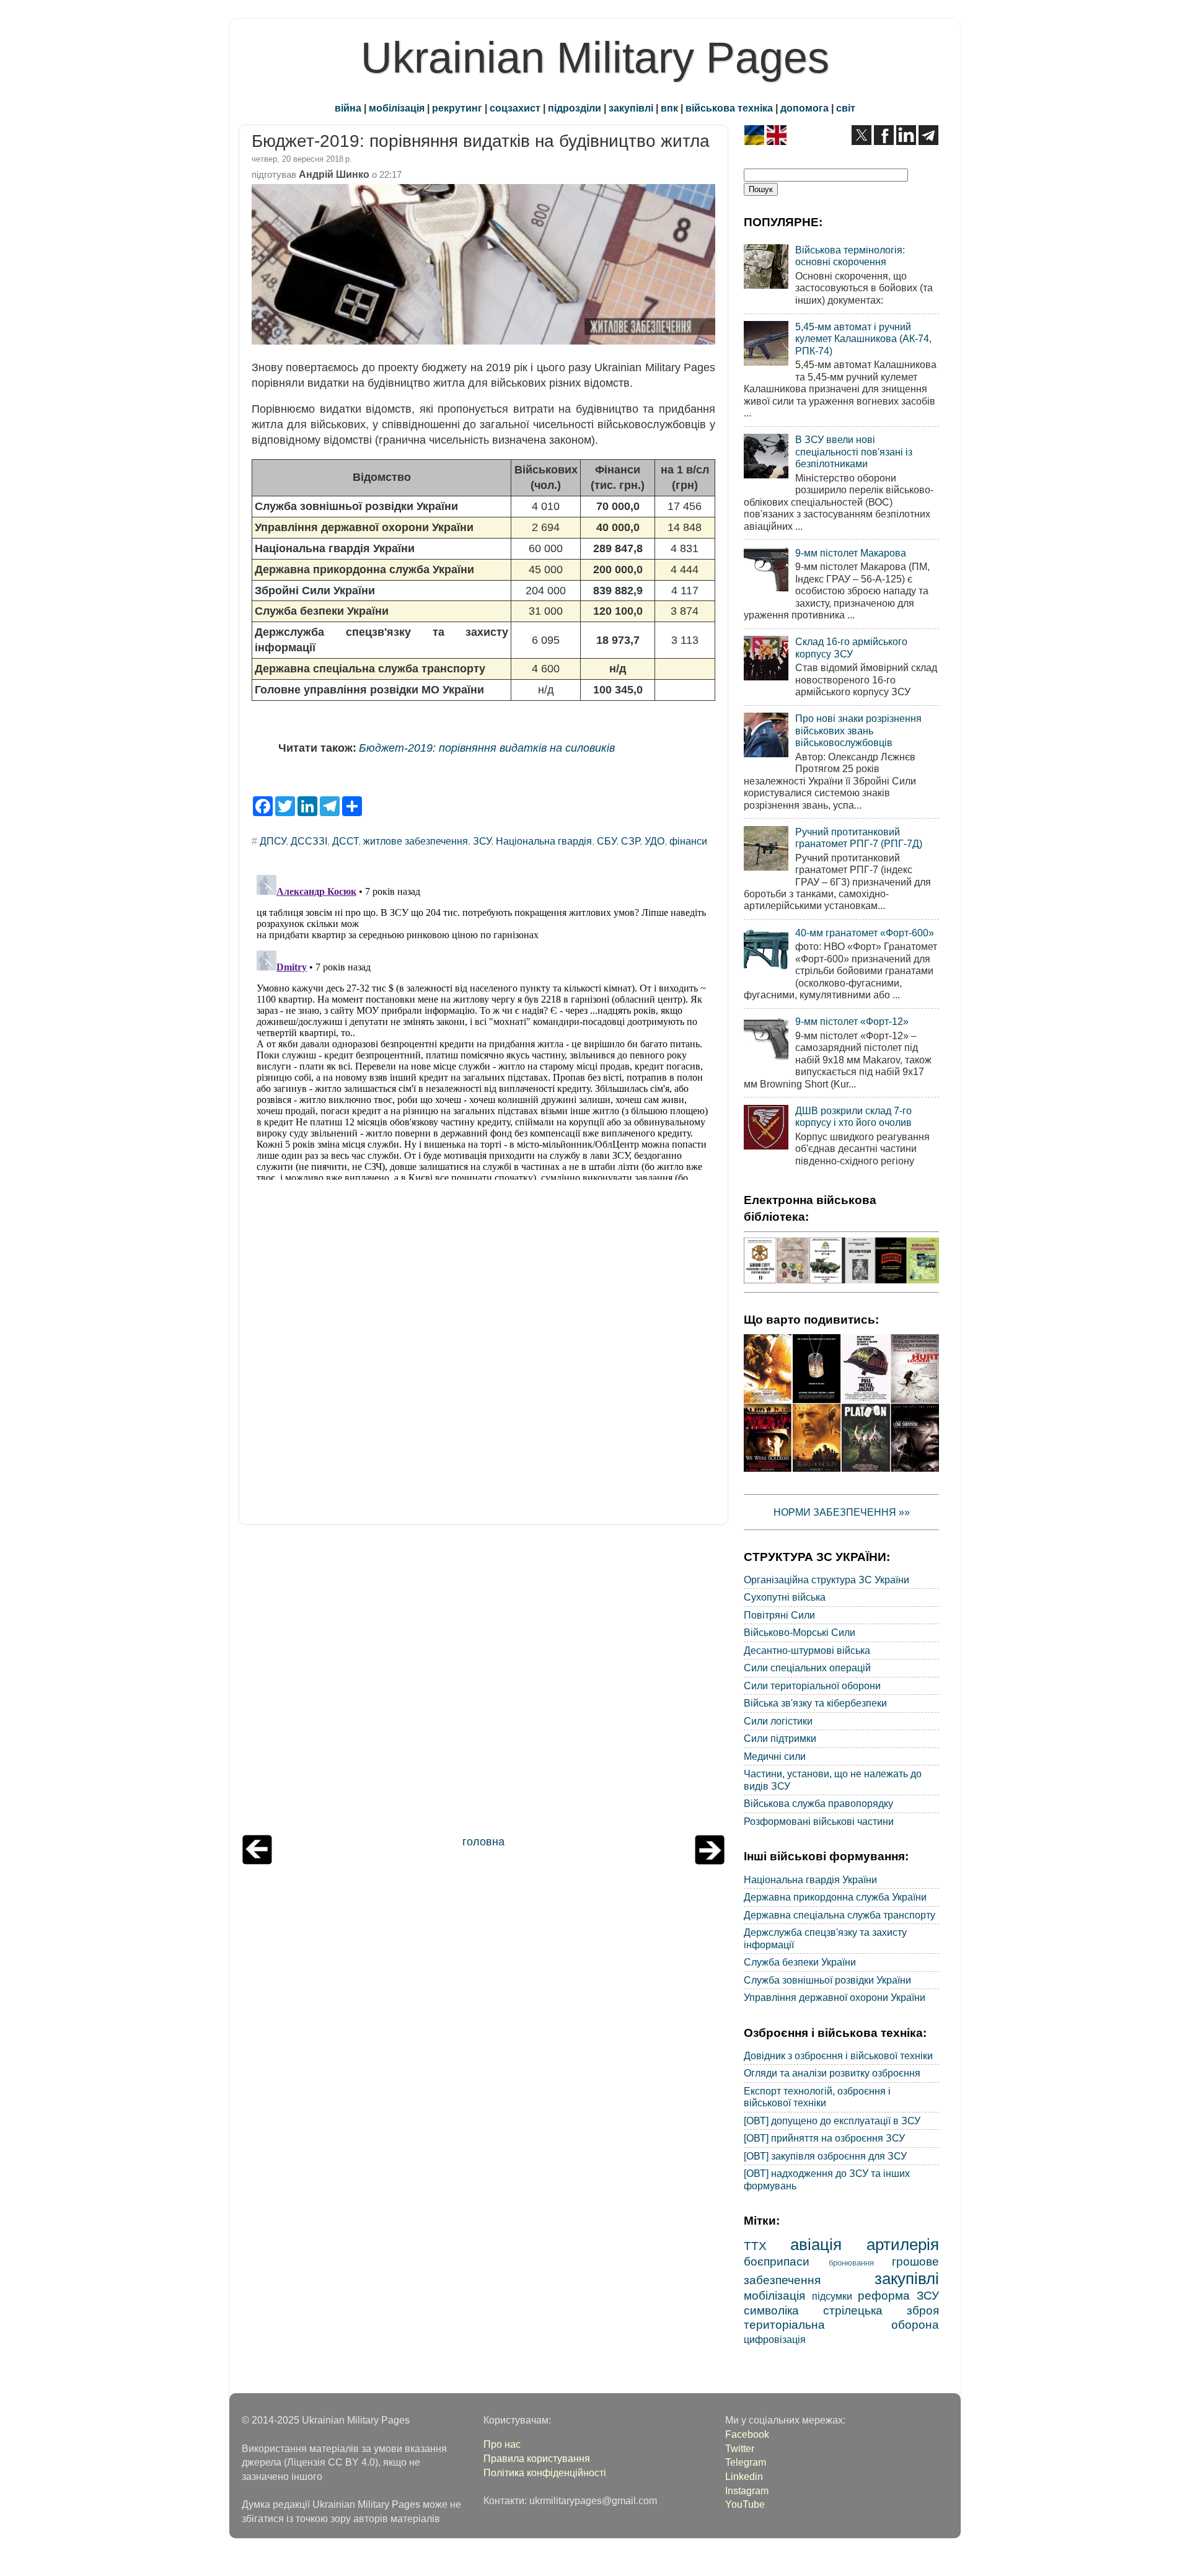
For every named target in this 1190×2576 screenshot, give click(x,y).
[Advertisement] (483, 1683)
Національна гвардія (544, 841)
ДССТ (345, 841)
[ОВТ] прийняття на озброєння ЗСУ (824, 2138)
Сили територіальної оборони (812, 1686)
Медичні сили (775, 1756)
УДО (654, 841)
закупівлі (631, 108)
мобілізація (397, 108)
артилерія (903, 2244)
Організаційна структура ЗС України (826, 1580)
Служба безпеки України (800, 1962)
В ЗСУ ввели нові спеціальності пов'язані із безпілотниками (854, 451)
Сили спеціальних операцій (807, 1668)
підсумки (832, 2296)
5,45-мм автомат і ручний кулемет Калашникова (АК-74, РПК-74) (863, 339)
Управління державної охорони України (835, 1997)
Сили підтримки (780, 1738)
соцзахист (515, 108)
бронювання (851, 2263)
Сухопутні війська (785, 1597)
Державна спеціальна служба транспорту (840, 1915)
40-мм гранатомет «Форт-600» (865, 933)
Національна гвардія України (810, 1879)
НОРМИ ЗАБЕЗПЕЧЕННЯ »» (842, 1512)
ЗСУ (482, 841)
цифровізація (775, 2339)
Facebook (747, 2434)
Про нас (502, 2444)
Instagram (747, 2490)
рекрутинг (457, 108)
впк (669, 108)
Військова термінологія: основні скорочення (850, 256)
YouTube (745, 2504)
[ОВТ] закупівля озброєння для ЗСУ (825, 2156)
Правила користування (537, 2458)
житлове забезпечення (416, 841)
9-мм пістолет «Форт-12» (852, 1021)
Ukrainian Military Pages (595, 58)
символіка (771, 2310)
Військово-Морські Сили (800, 1632)
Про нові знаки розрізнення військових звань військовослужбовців (858, 730)
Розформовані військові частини (819, 1821)
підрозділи (575, 108)
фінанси (688, 841)
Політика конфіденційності (545, 2473)
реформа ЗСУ (898, 2295)
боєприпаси (777, 2261)
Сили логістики (778, 1721)
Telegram (746, 2462)
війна (348, 108)
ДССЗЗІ (309, 841)
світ (846, 108)
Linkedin (744, 2476)
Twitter (740, 2448)
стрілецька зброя (881, 2310)
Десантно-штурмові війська (807, 1650)
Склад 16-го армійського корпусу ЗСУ (851, 647)
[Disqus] (483, 1025)
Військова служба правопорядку (818, 1803)
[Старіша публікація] (710, 1861)
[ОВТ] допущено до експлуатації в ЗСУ (832, 2121)
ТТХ (755, 2246)
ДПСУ (273, 841)
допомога (804, 108)
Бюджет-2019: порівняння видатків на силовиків (487, 748)
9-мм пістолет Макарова (851, 553)
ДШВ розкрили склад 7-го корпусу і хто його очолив (853, 1116)
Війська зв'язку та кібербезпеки (815, 1703)
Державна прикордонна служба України (835, 1897)
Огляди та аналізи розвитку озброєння (832, 2073)
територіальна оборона (841, 2324)
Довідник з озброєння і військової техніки (838, 2055)
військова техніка (729, 108)
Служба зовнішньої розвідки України (827, 1980)
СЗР (630, 841)
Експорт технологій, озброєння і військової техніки (817, 2097)
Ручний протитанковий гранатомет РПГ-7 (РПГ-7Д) (859, 837)
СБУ (606, 841)
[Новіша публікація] (257, 1861)
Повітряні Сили (779, 1615)
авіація (816, 2244)
